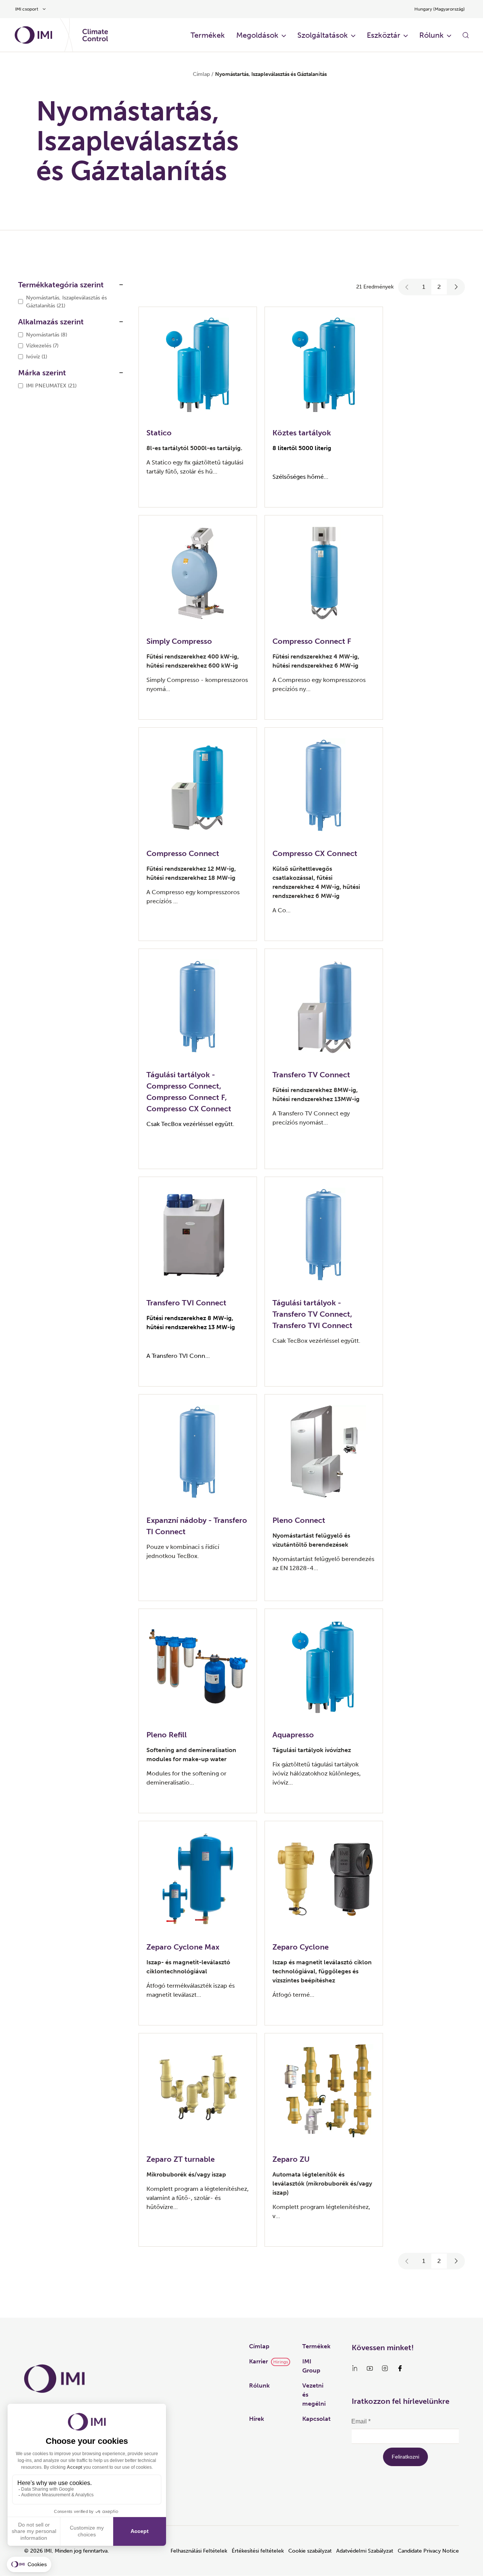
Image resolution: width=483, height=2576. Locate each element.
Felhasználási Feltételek (199, 2551)
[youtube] (370, 2368)
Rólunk (431, 35)
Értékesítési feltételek (258, 2551)
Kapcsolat (316, 2419)
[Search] (466, 35)
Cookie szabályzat (310, 2551)
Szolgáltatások (323, 35)
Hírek (257, 2419)
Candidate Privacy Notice (428, 2551)
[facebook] (400, 2368)
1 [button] (424, 287)
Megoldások (257, 35)
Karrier (258, 2361)
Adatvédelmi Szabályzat (365, 2551)
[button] (407, 287)
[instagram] (385, 2368)
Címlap (201, 74)
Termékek (208, 35)
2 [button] (439, 287)
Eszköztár (384, 35)
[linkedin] (355, 2368)
